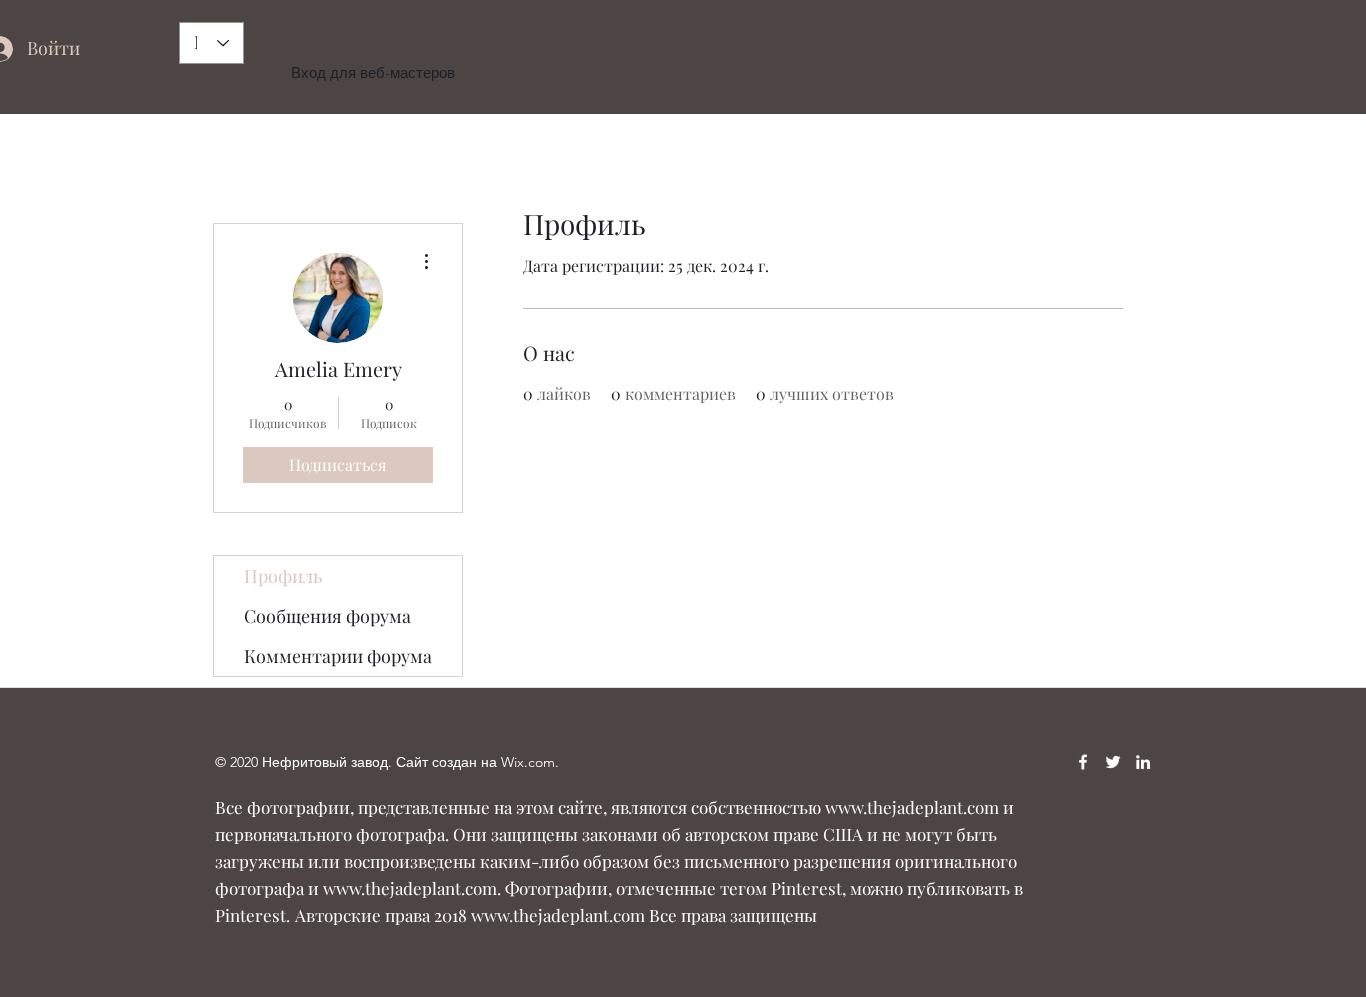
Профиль (283, 576)
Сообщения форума (327, 616)
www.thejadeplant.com (912, 807)
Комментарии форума (338, 656)
